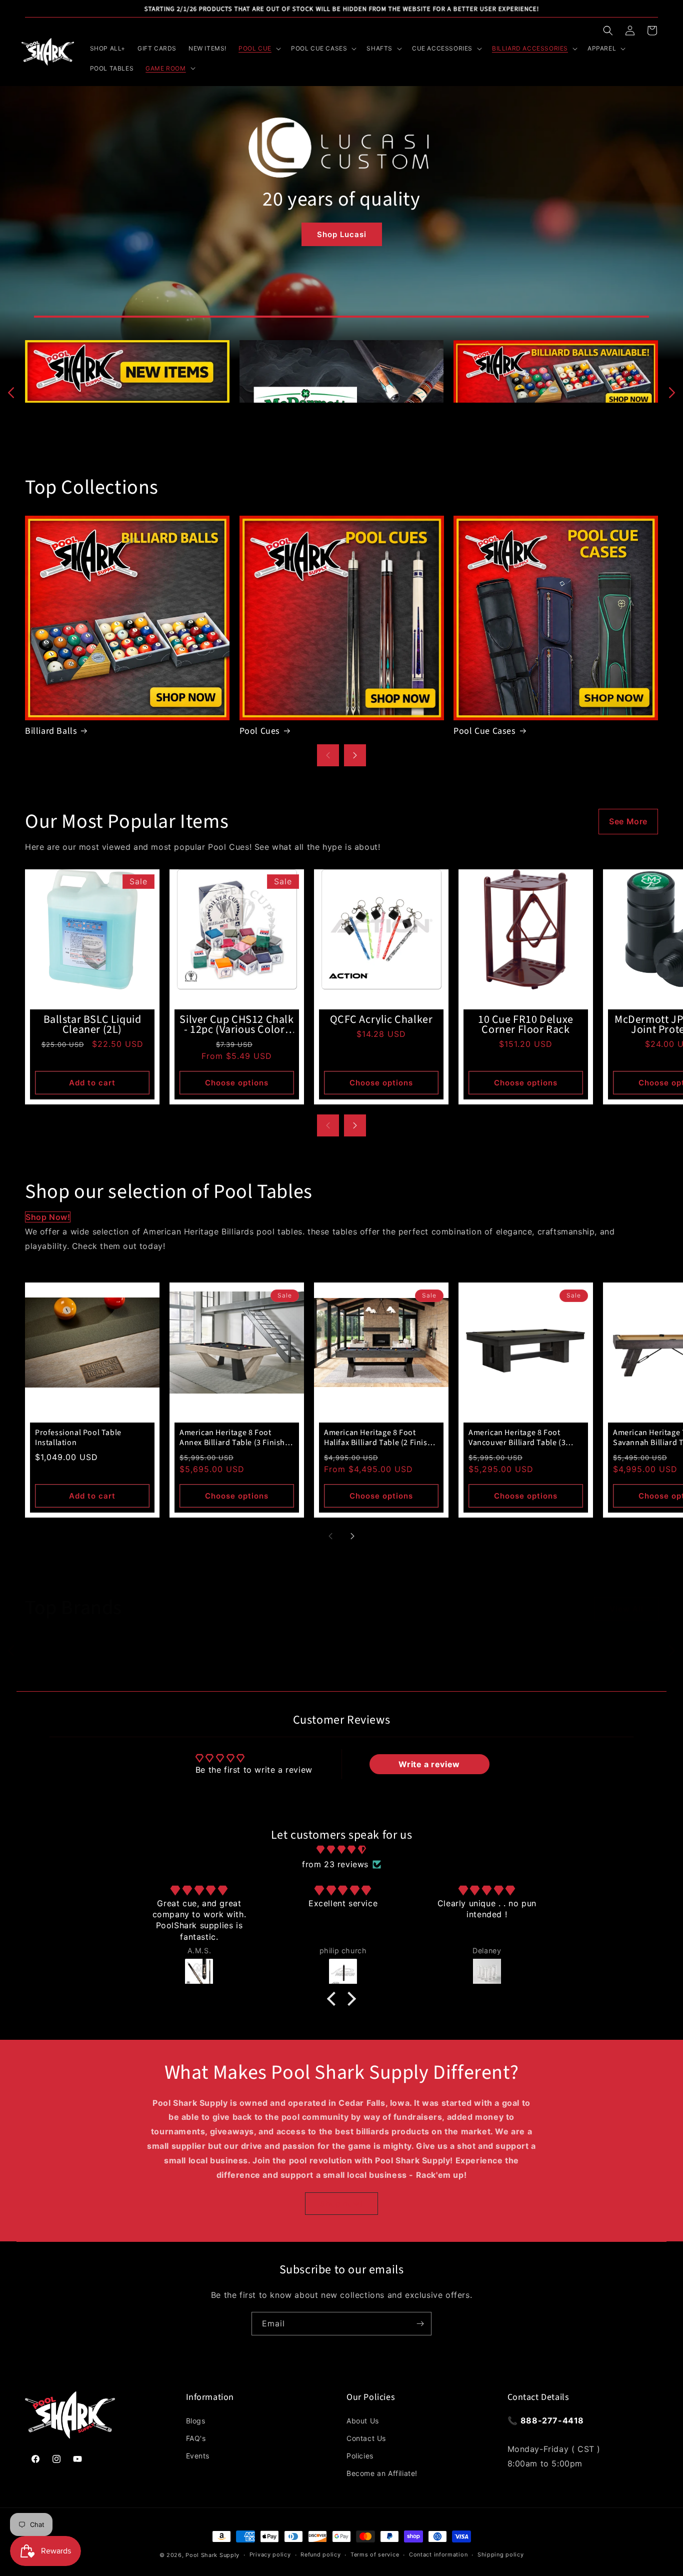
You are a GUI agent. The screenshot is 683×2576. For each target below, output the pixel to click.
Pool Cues (260, 731)
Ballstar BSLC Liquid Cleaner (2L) (92, 1024)
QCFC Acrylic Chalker (381, 1019)
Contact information (438, 2554)
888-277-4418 (552, 2420)
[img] (341, 1850)
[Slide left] (11, 393)
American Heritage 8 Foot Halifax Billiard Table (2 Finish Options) (378, 1438)
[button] (608, 31)
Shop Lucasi (342, 234)
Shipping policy (501, 2554)
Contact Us (366, 2438)
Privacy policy (270, 2554)
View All (626, 1609)
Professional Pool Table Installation (78, 1438)
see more (628, 821)
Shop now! (48, 1217)
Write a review (429, 1764)
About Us (363, 2421)
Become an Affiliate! (382, 2473)
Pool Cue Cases (484, 731)
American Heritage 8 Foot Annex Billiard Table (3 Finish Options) (232, 1438)
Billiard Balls (51, 731)
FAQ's (196, 2438)
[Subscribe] (420, 2324)
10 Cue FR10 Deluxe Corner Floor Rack (526, 1024)
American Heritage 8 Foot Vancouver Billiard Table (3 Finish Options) (517, 1438)
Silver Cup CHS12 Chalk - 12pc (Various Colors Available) (236, 1024)
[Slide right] (672, 393)
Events (198, 2456)
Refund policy (320, 2554)
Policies (360, 2456)
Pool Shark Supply (212, 2555)
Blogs (196, 2421)
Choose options (237, 1083)
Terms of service (375, 2554)
